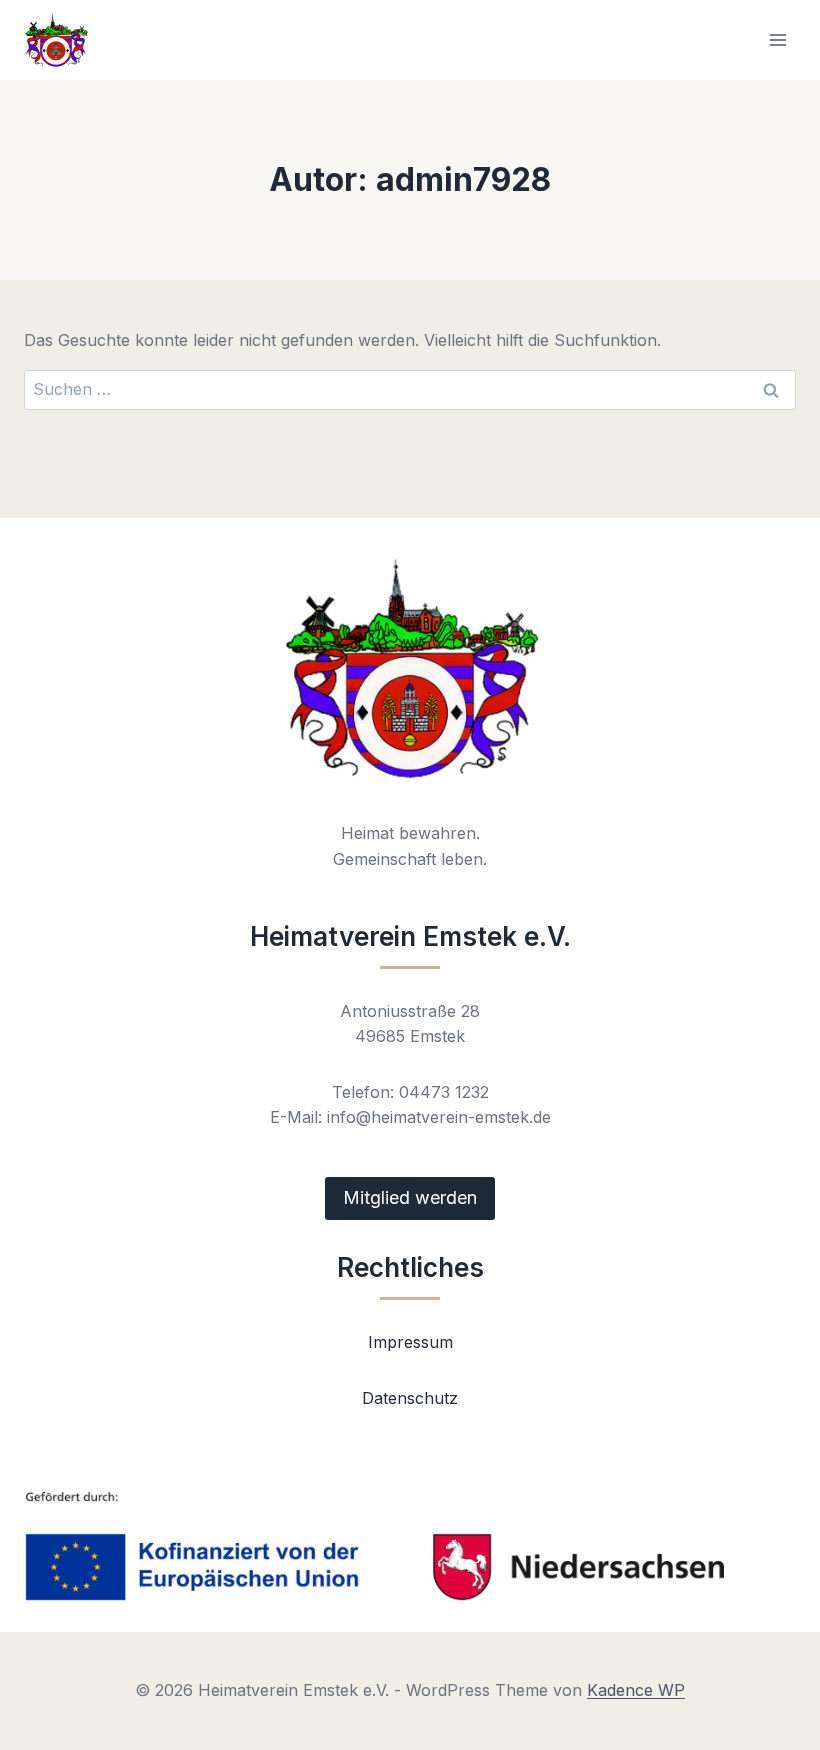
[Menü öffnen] (777, 39)
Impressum (410, 1342)
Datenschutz (410, 1398)
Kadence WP (636, 1690)
